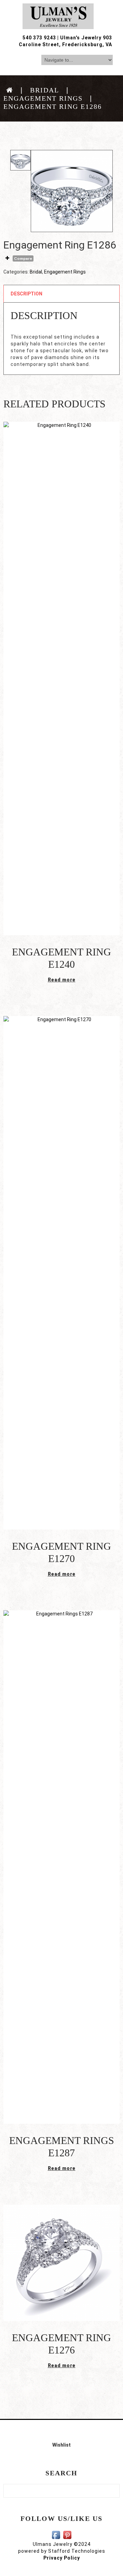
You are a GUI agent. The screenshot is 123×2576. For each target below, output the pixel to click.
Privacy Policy (62, 2558)
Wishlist (61, 2445)
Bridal (45, 90)
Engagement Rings (43, 98)
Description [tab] (26, 294)
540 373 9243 (39, 38)
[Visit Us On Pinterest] (67, 2535)
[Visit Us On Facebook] (56, 2535)
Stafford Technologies (77, 2551)
